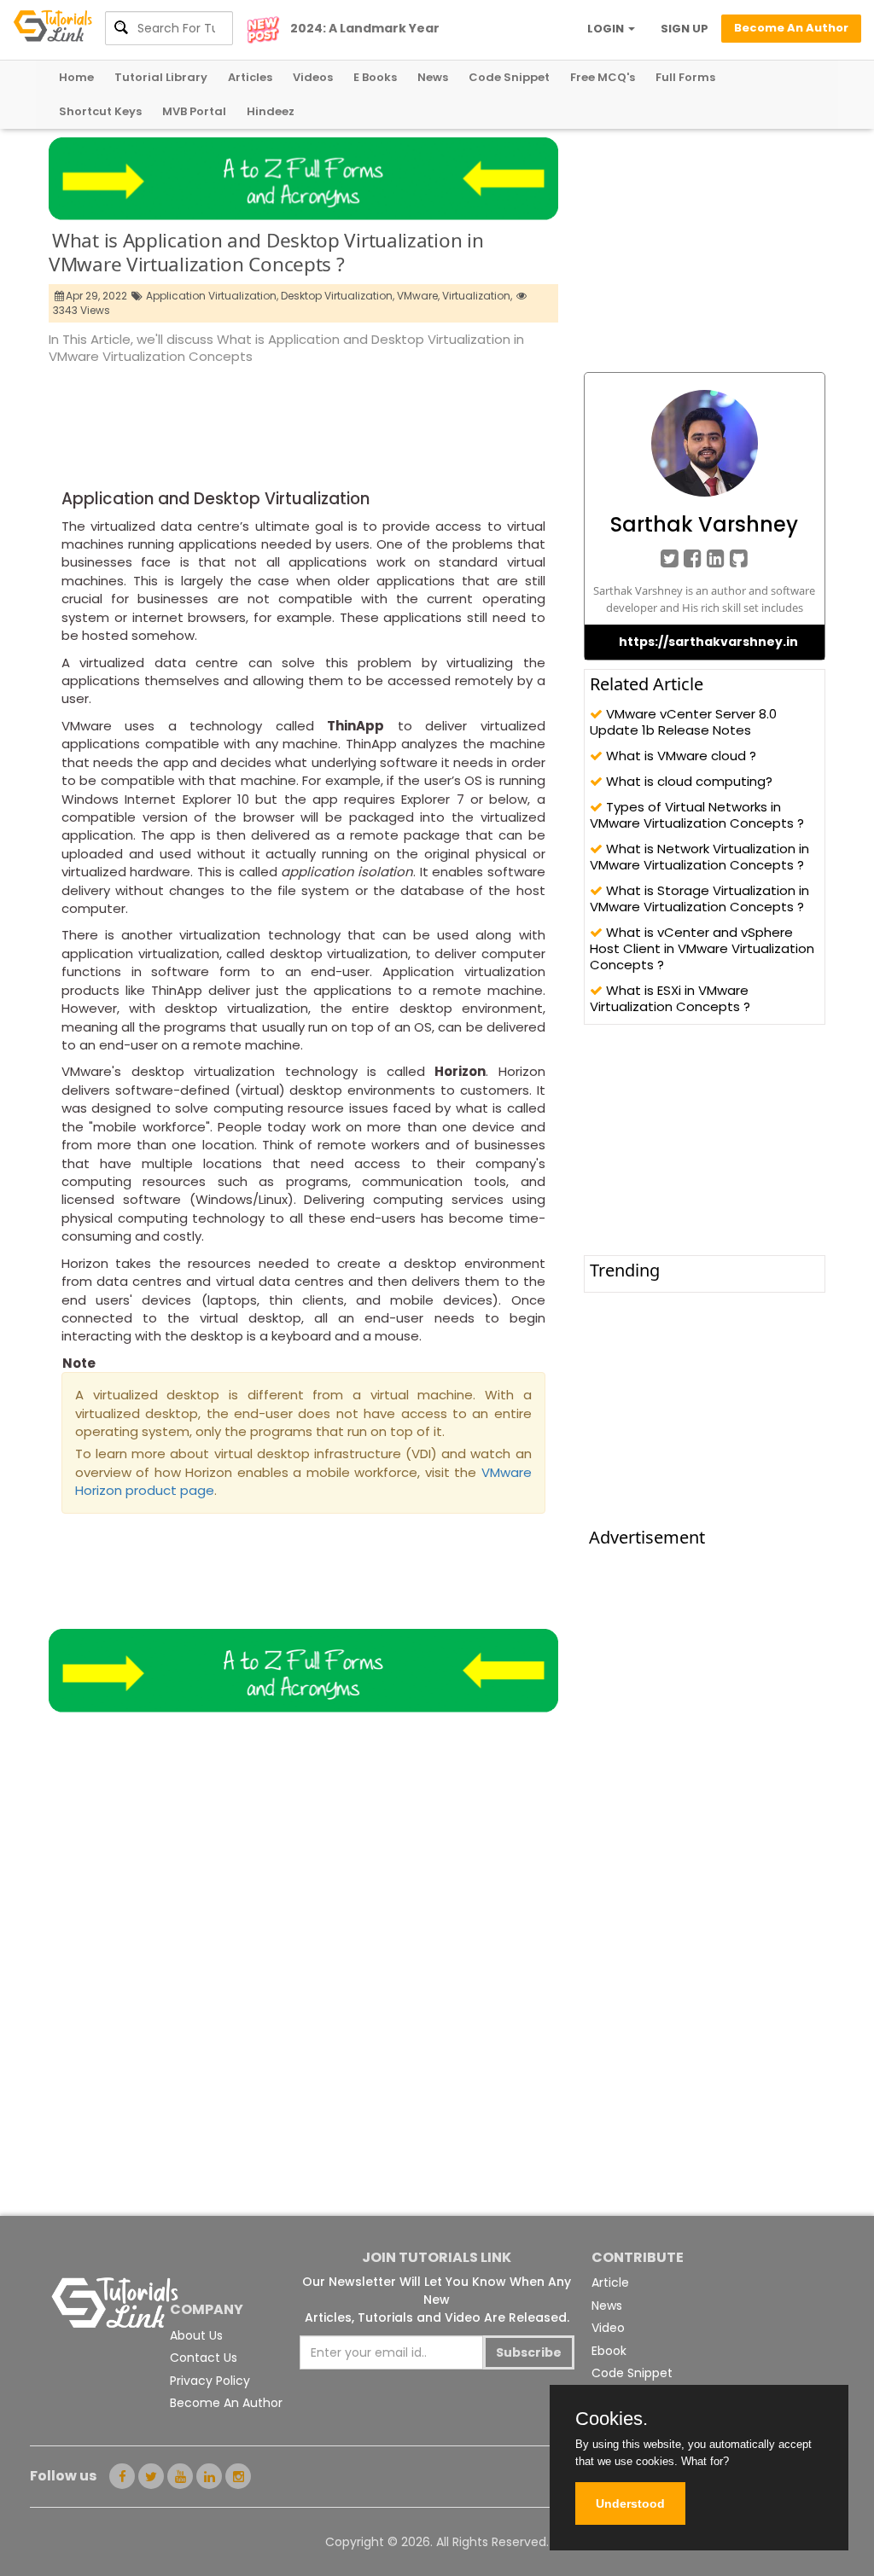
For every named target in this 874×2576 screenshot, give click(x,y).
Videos (313, 77)
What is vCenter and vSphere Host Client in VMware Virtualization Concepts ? (702, 948)
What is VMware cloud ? (679, 756)
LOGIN (607, 29)
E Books (375, 77)
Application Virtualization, (212, 296)
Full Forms (685, 77)
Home (76, 77)
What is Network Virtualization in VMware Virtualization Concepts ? (699, 857)
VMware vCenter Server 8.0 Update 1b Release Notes (683, 722)
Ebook (609, 2351)
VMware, (418, 296)
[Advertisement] (359, 414)
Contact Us (204, 2358)
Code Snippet (509, 77)
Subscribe (529, 2352)
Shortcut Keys (100, 111)
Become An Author (226, 2403)
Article (610, 2282)
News (433, 77)
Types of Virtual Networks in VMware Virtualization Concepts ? (697, 815)
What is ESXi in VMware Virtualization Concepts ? (670, 998)
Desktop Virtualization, (338, 296)
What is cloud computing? (688, 781)
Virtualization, (477, 296)
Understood (630, 2503)
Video (608, 2328)
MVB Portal (194, 111)
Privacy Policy (210, 2381)
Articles (250, 77)
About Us (196, 2335)
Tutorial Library (161, 77)
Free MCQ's (603, 77)
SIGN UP (685, 29)
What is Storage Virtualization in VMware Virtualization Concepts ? (699, 898)
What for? (705, 2461)
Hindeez (271, 111)
